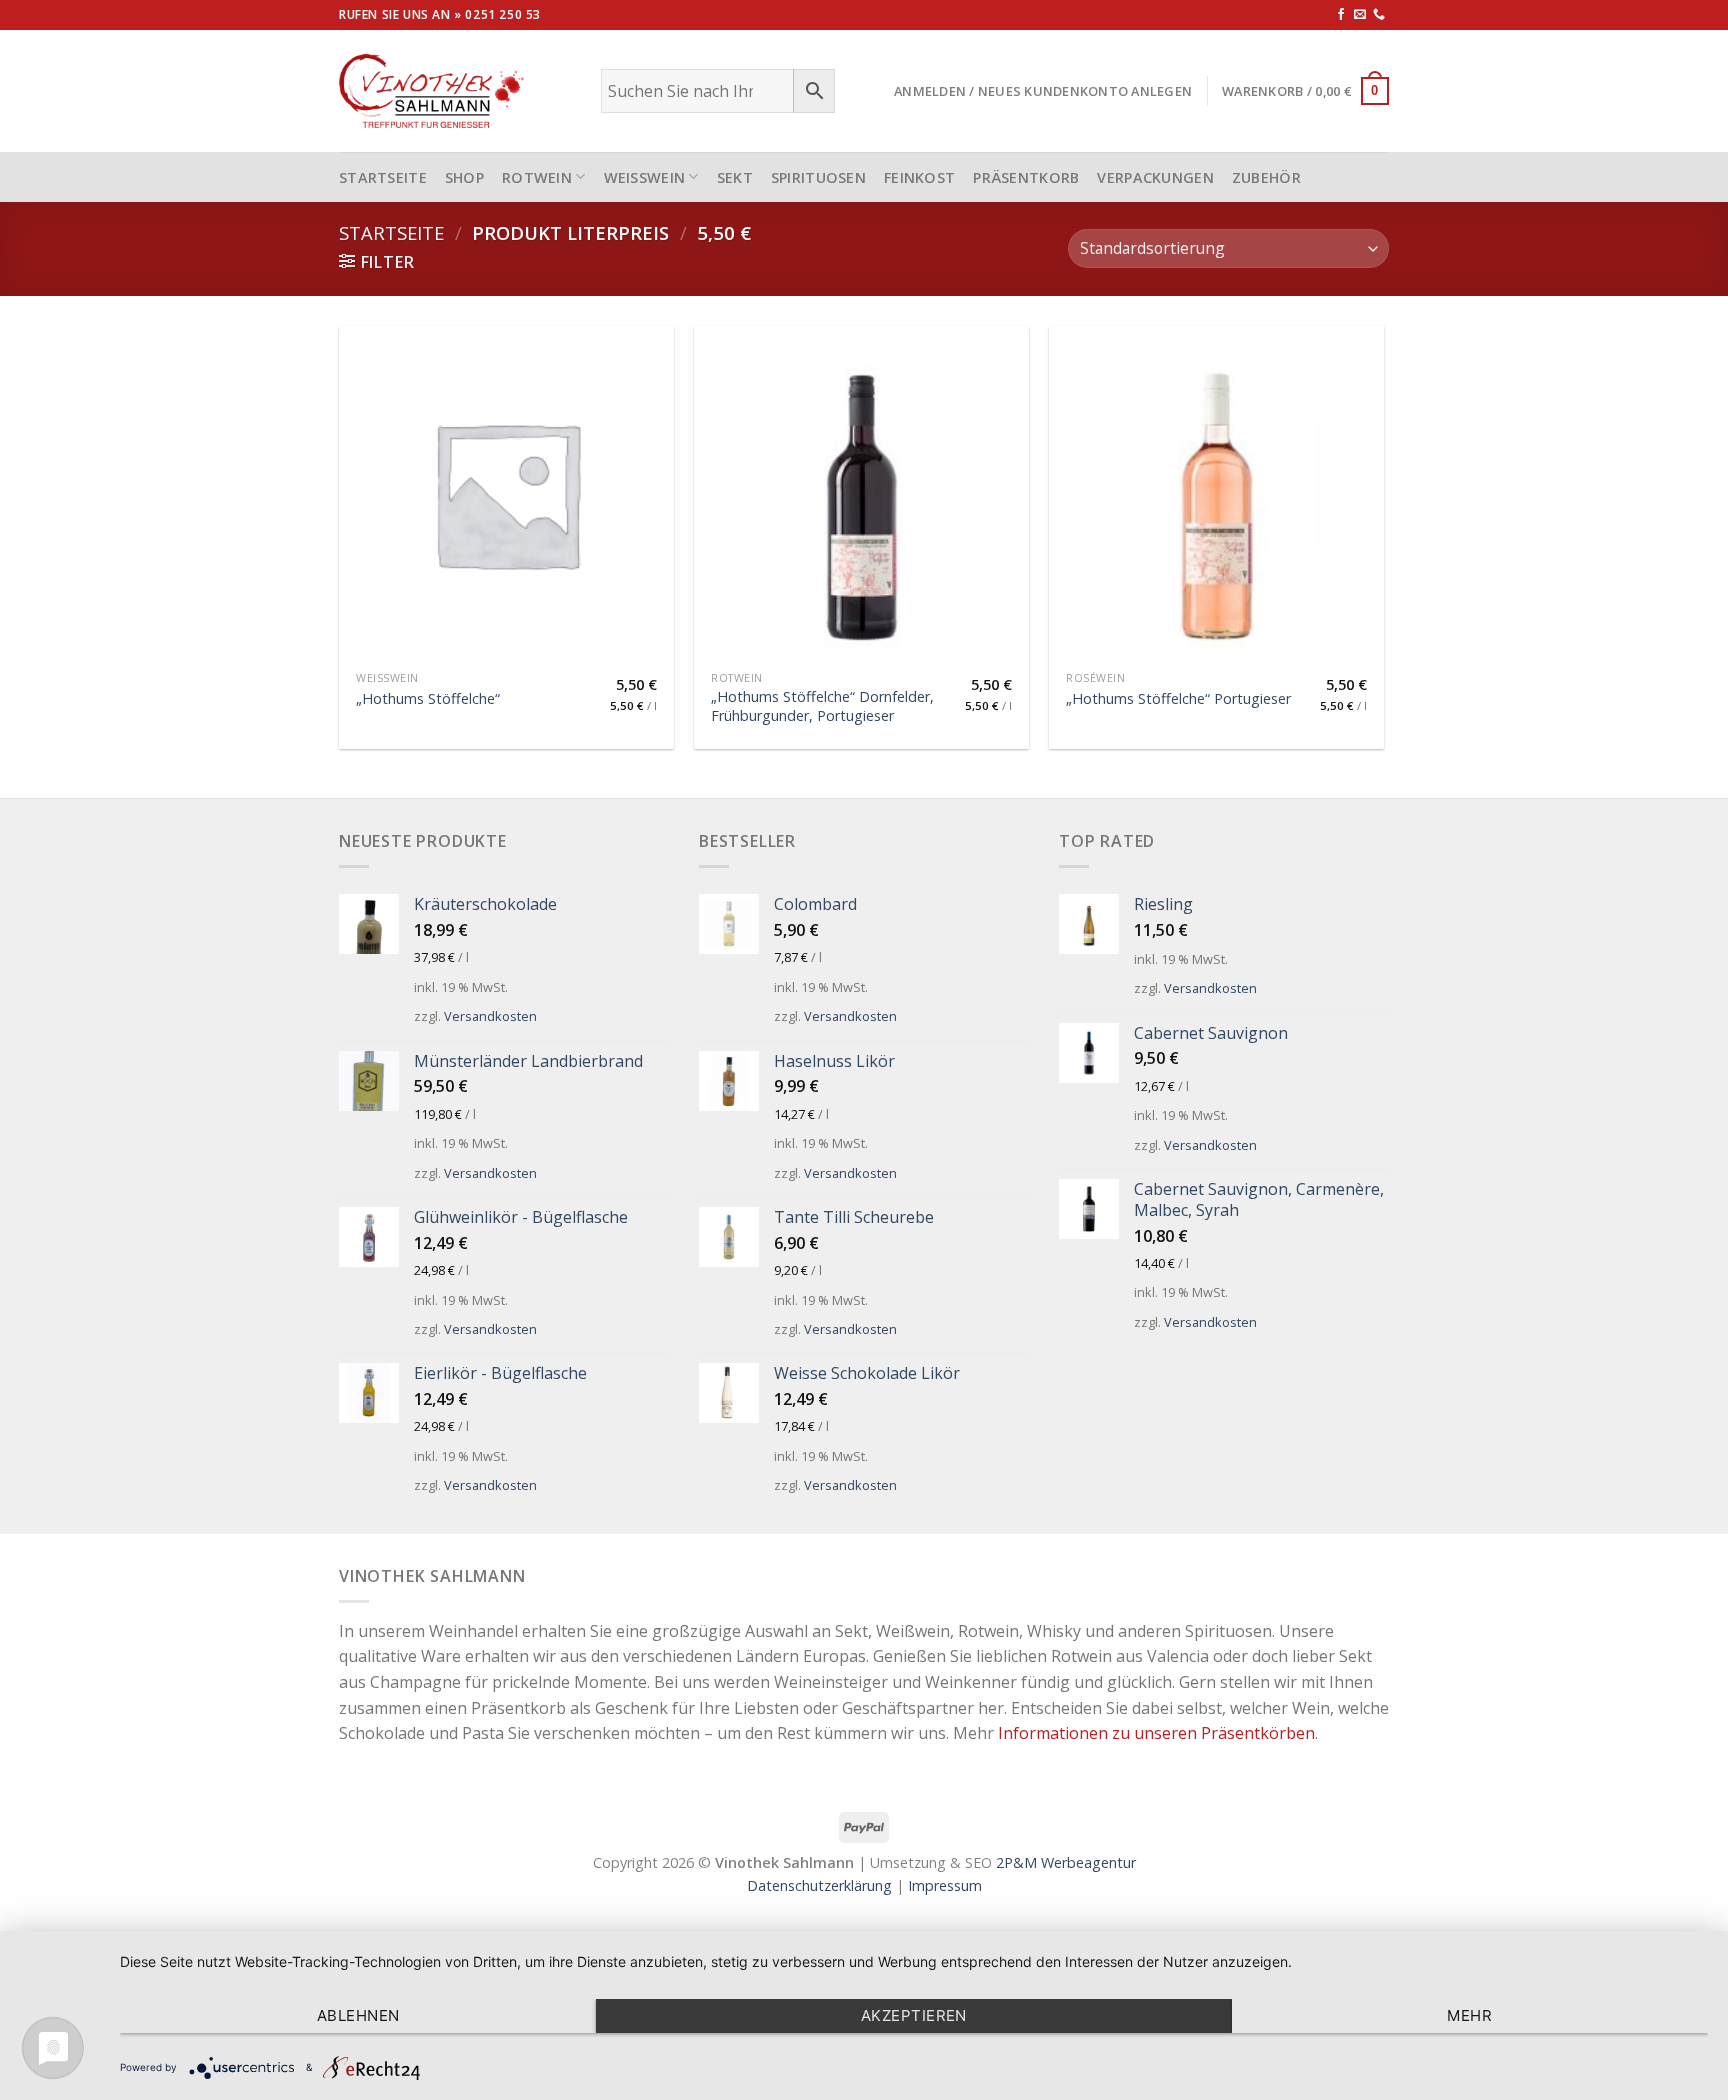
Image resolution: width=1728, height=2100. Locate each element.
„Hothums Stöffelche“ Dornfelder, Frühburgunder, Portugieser (822, 706)
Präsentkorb (1026, 177)
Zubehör (1266, 177)
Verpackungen (1155, 177)
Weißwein (645, 177)
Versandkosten (490, 1016)
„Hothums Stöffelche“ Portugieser (1178, 699)
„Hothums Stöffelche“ (428, 699)
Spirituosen (818, 177)
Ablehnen (358, 2015)
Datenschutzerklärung (819, 1885)
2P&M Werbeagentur (1066, 1862)
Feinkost (919, 177)
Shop (464, 177)
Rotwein (537, 177)
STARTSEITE (383, 177)
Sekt (735, 177)
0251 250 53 (503, 14)
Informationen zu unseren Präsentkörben (1156, 1733)
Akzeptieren (914, 2015)
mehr (1469, 2015)
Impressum (945, 1885)
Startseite (391, 232)
